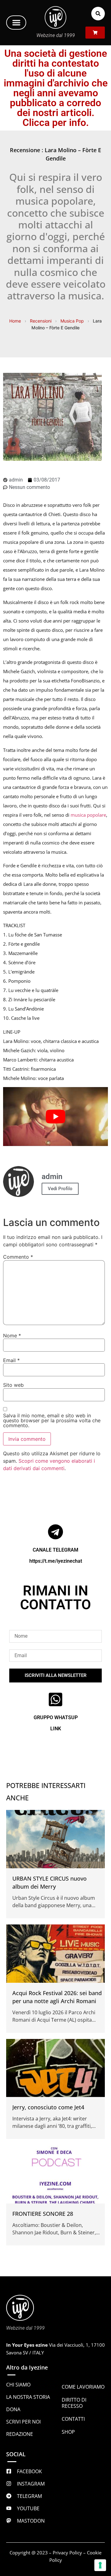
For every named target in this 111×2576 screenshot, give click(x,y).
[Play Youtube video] (55, 1117)
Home (15, 321)
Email (11, 1360)
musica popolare (88, 815)
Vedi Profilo (60, 1189)
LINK (56, 1729)
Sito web (13, 1385)
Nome (12, 1336)
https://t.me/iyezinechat (56, 1561)
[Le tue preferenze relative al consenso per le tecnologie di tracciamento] (100, 2565)
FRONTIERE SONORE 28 (43, 2214)
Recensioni (41, 321)
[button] (16, 23)
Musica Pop (72, 321)
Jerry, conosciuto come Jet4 (48, 2107)
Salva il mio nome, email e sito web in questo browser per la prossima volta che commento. (52, 1420)
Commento (18, 1257)
